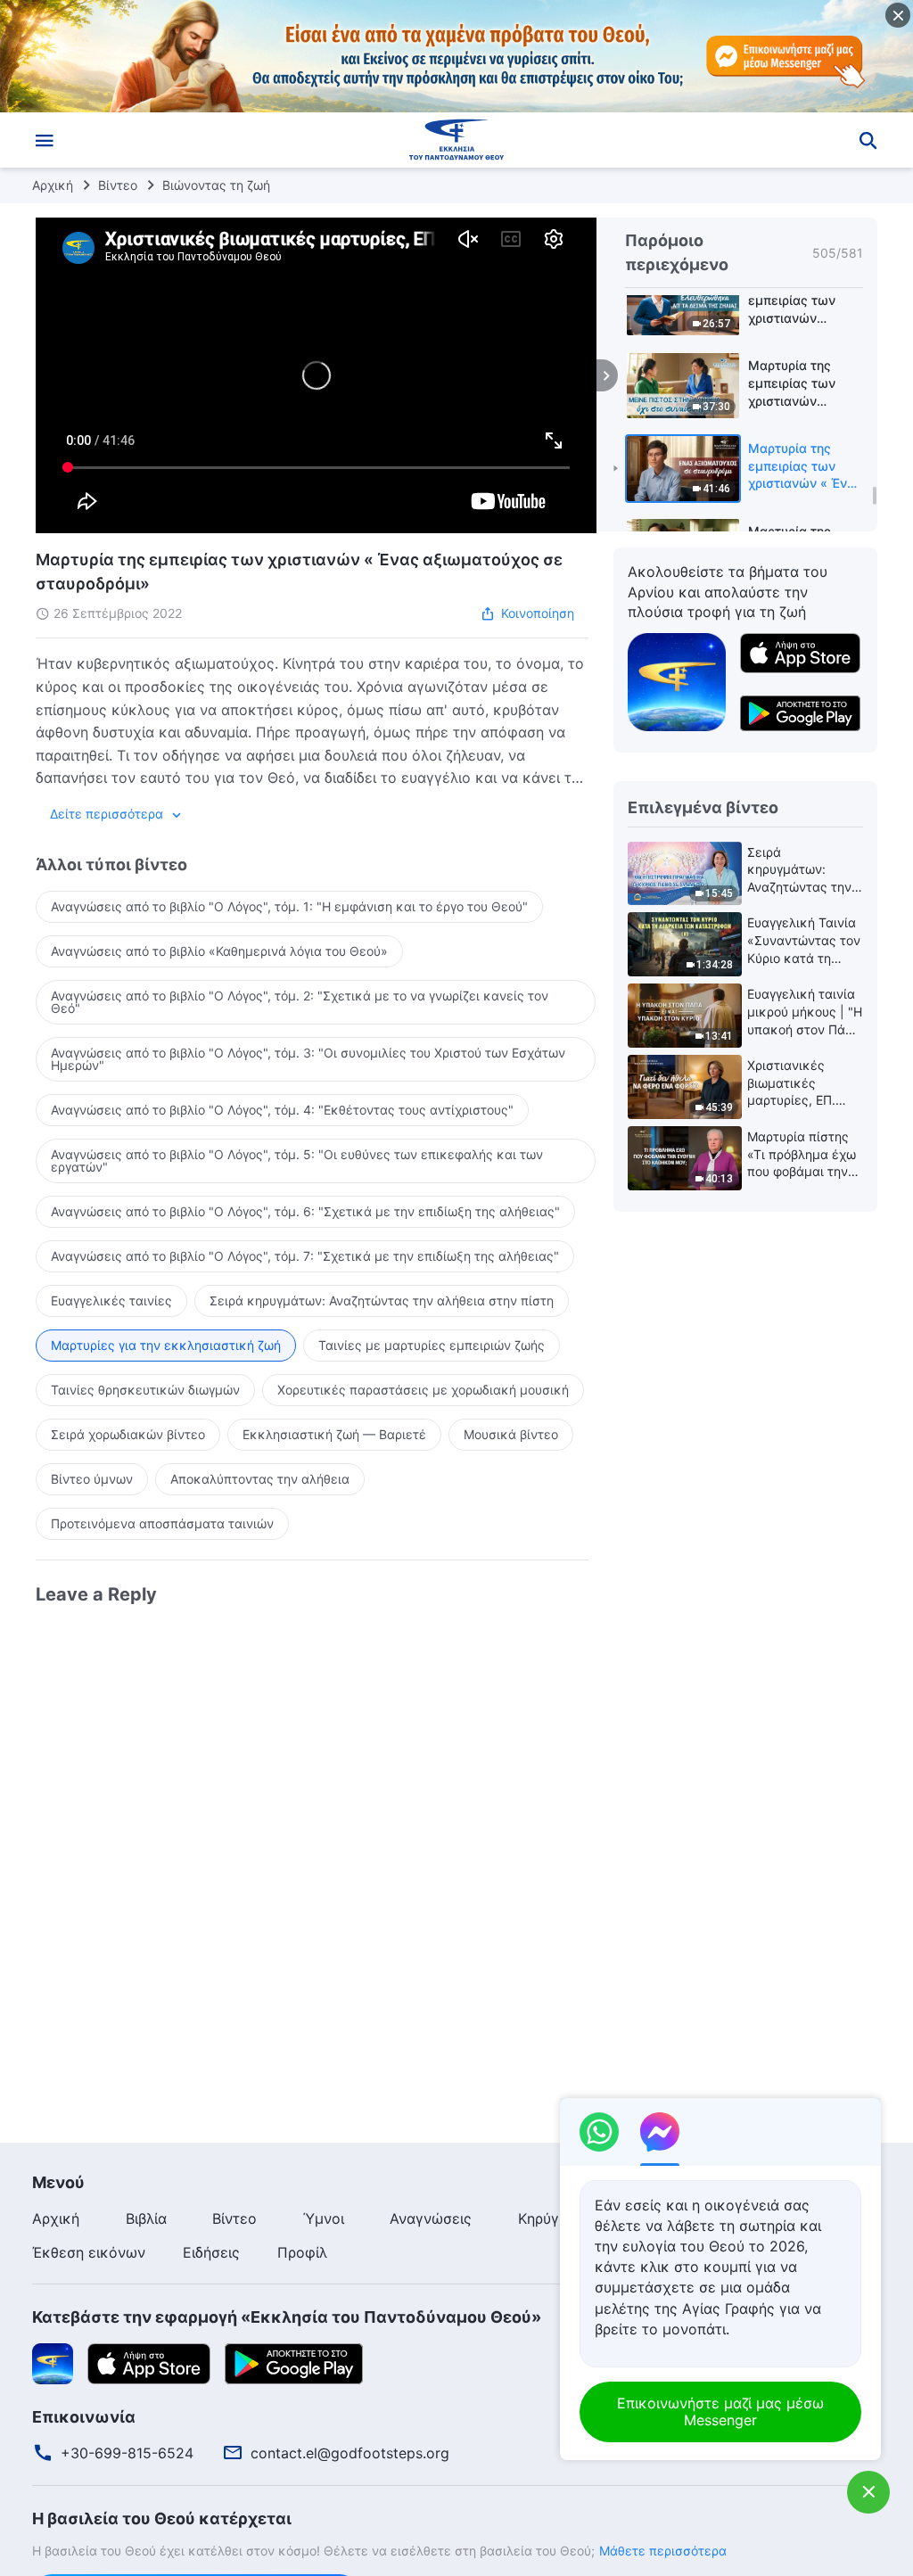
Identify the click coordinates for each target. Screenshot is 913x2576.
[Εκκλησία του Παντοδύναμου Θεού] (456, 140)
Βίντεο (118, 185)
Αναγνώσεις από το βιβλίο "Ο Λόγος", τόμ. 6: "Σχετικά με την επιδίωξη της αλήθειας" (305, 1211)
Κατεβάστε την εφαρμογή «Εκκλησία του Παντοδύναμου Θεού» (287, 2317)
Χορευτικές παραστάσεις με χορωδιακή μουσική (423, 1390)
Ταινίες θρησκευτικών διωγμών (145, 1390)
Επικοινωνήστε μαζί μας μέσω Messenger (720, 2411)
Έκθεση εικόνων (89, 2252)
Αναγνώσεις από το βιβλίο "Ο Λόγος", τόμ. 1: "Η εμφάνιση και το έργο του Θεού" (289, 906)
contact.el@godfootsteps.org (350, 2453)
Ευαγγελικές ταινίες (111, 1300)
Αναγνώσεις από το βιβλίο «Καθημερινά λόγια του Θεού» (219, 951)
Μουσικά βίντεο (511, 1434)
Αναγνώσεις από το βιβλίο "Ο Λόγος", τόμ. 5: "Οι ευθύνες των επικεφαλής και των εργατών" (297, 1160)
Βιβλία (146, 2218)
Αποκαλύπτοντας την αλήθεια (260, 1479)
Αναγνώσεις (431, 2218)
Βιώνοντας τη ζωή (216, 185)
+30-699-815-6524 (127, 2453)
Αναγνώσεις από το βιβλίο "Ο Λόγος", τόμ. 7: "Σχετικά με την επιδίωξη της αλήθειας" (305, 1256)
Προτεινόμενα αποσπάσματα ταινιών (162, 1523)
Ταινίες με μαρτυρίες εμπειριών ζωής (432, 1345)
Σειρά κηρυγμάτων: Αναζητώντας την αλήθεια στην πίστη (382, 1300)
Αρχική (53, 185)
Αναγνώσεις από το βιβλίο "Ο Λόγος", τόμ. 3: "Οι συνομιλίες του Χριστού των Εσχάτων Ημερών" (308, 1059)
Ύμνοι (324, 2218)
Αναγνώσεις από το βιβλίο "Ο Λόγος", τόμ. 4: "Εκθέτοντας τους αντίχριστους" (282, 1110)
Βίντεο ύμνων (92, 1479)
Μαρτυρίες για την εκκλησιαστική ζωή (166, 1345)
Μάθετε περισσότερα (663, 2551)
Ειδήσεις (211, 2252)
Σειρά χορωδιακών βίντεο (128, 1434)
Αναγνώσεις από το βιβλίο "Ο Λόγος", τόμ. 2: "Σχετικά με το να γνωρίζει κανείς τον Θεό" (300, 1002)
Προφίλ (302, 2252)
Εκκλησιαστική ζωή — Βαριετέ (334, 1434)
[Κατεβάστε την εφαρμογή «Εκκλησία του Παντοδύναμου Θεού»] (677, 680)
